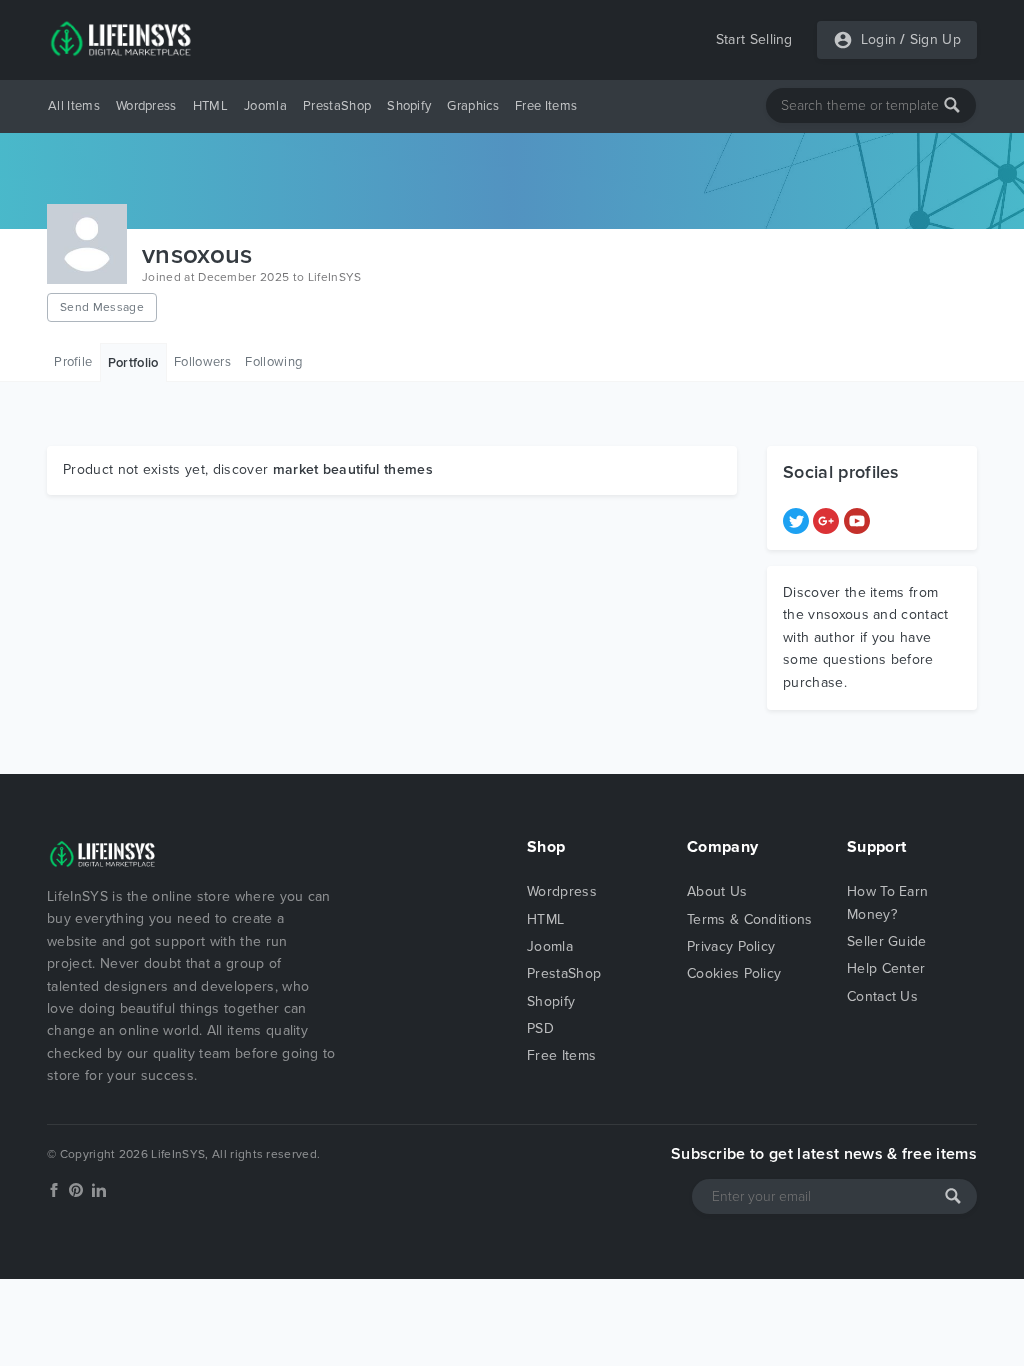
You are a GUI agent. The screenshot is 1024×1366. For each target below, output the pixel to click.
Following (273, 362)
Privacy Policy (731, 946)
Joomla (265, 106)
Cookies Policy (734, 973)
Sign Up (935, 39)
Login (879, 39)
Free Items (546, 106)
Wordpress (146, 106)
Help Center (886, 968)
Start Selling (754, 39)
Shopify (409, 106)
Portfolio (133, 363)
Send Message (102, 307)
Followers (202, 362)
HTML (210, 106)
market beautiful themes (353, 469)
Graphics (473, 106)
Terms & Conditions (750, 919)
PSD (540, 1028)
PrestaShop (337, 106)
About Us (717, 891)
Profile (73, 362)
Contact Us (882, 996)
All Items (74, 106)
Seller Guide (887, 941)
